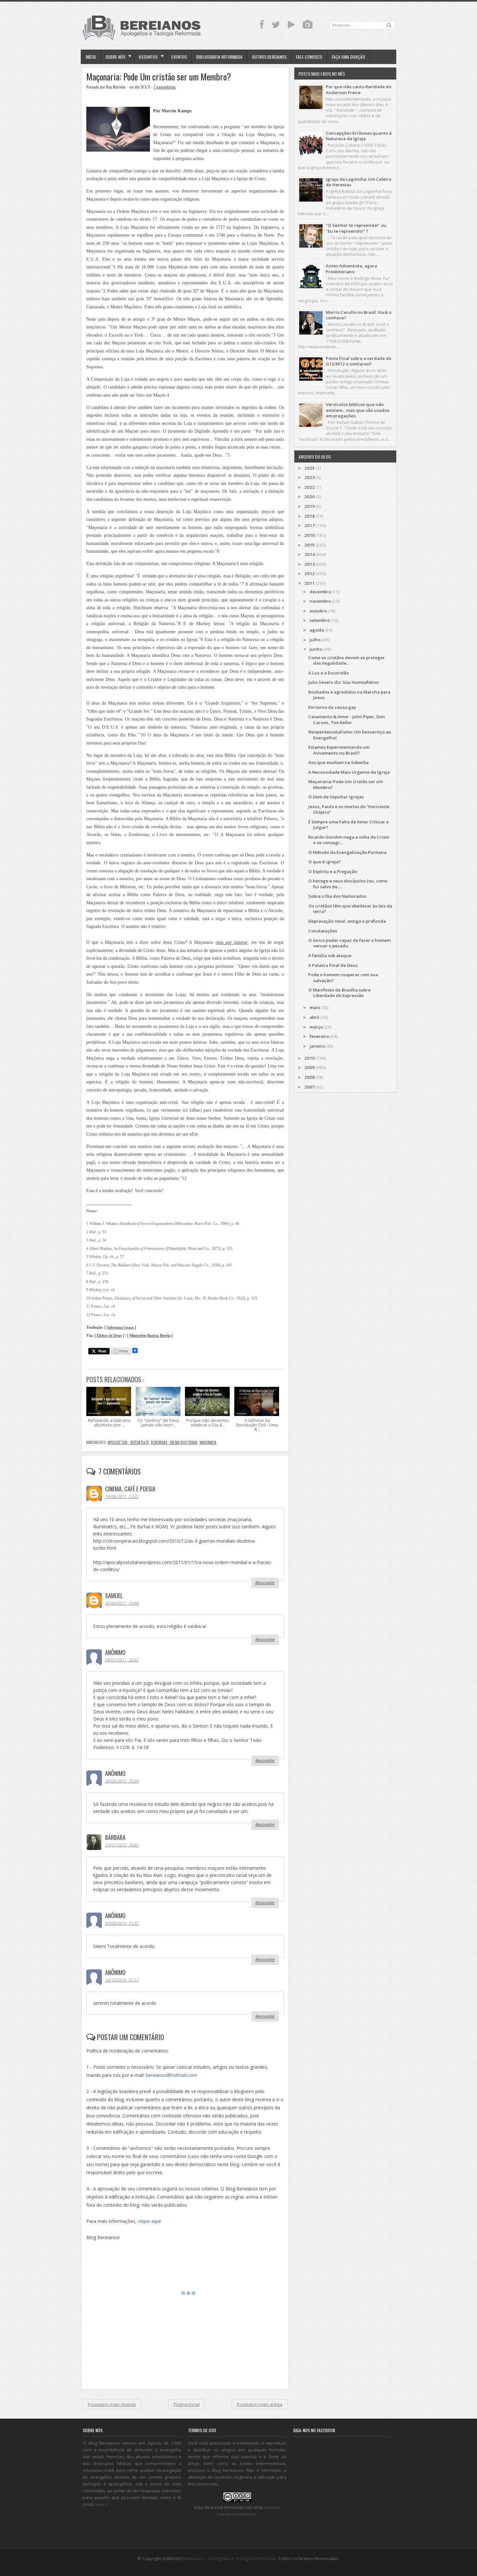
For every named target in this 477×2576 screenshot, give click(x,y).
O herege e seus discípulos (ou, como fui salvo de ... (348, 884)
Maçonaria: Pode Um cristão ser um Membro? (159, 77)
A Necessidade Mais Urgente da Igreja (349, 772)
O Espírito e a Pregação (333, 871)
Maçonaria (208, 1442)
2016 (310, 535)
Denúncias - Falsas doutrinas (174, 1442)
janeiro (317, 1046)
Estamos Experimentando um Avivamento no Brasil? (339, 750)
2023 (310, 477)
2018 (310, 516)
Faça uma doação (348, 57)
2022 (310, 487)
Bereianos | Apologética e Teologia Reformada (229, 2558)
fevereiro (319, 1036)
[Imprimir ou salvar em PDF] (121, 1352)
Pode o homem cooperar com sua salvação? (343, 977)
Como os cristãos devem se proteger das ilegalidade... (347, 660)
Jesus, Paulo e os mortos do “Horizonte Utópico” (349, 809)
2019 (310, 506)
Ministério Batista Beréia (150, 1336)
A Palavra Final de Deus (333, 965)
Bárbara (115, 1837)
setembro (320, 620)
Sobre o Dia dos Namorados (337, 896)
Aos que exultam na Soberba (338, 762)
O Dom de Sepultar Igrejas (336, 797)
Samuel (114, 1596)
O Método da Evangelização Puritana (347, 852)
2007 (310, 1087)
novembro (320, 601)
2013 (310, 564)
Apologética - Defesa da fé (128, 1442)
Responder (265, 1583)
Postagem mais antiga (260, 2404)
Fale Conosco (309, 57)
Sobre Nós (115, 57)
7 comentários (165, 87)
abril (314, 1017)
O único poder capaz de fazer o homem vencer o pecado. (349, 943)
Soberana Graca (120, 1328)
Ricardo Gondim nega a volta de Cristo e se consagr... (349, 840)
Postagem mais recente (112, 2404)
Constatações (323, 931)
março (316, 1027)
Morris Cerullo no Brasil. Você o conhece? (359, 315)
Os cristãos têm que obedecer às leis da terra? (350, 909)
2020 (310, 497)
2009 (310, 1067)
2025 (310, 468)
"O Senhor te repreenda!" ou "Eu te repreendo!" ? (356, 228)
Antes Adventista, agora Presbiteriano (351, 269)
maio (315, 1007)
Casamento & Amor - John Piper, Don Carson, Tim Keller (347, 719)
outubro (318, 611)
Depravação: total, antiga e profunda (347, 921)
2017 (310, 525)
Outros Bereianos (269, 57)
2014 (310, 554)
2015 (310, 545)
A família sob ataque (330, 955)
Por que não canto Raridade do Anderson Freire (359, 89)
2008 (310, 1077)
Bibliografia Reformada (219, 57)
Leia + (102, 2504)
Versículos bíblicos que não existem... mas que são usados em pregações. (358, 410)
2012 (310, 573)
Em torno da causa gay (332, 707)
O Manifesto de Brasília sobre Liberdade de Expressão (339, 993)
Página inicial (187, 2404)
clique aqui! (149, 2221)
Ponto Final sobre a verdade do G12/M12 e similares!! (359, 361)
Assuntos (148, 57)
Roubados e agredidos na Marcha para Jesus (349, 695)
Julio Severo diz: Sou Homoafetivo (343, 682)
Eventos (179, 57)
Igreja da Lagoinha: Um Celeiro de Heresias (359, 182)
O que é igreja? (324, 862)
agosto (317, 630)
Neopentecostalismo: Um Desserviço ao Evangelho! (350, 735)
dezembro (320, 592)
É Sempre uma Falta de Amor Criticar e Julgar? (349, 825)
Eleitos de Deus (109, 1336)
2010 (310, 1058)
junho (316, 649)
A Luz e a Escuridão (329, 673)
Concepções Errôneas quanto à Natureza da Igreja (359, 136)
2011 (310, 583)
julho (315, 640)
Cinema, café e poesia (130, 1489)
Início (91, 57)
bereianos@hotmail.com (171, 2075)
